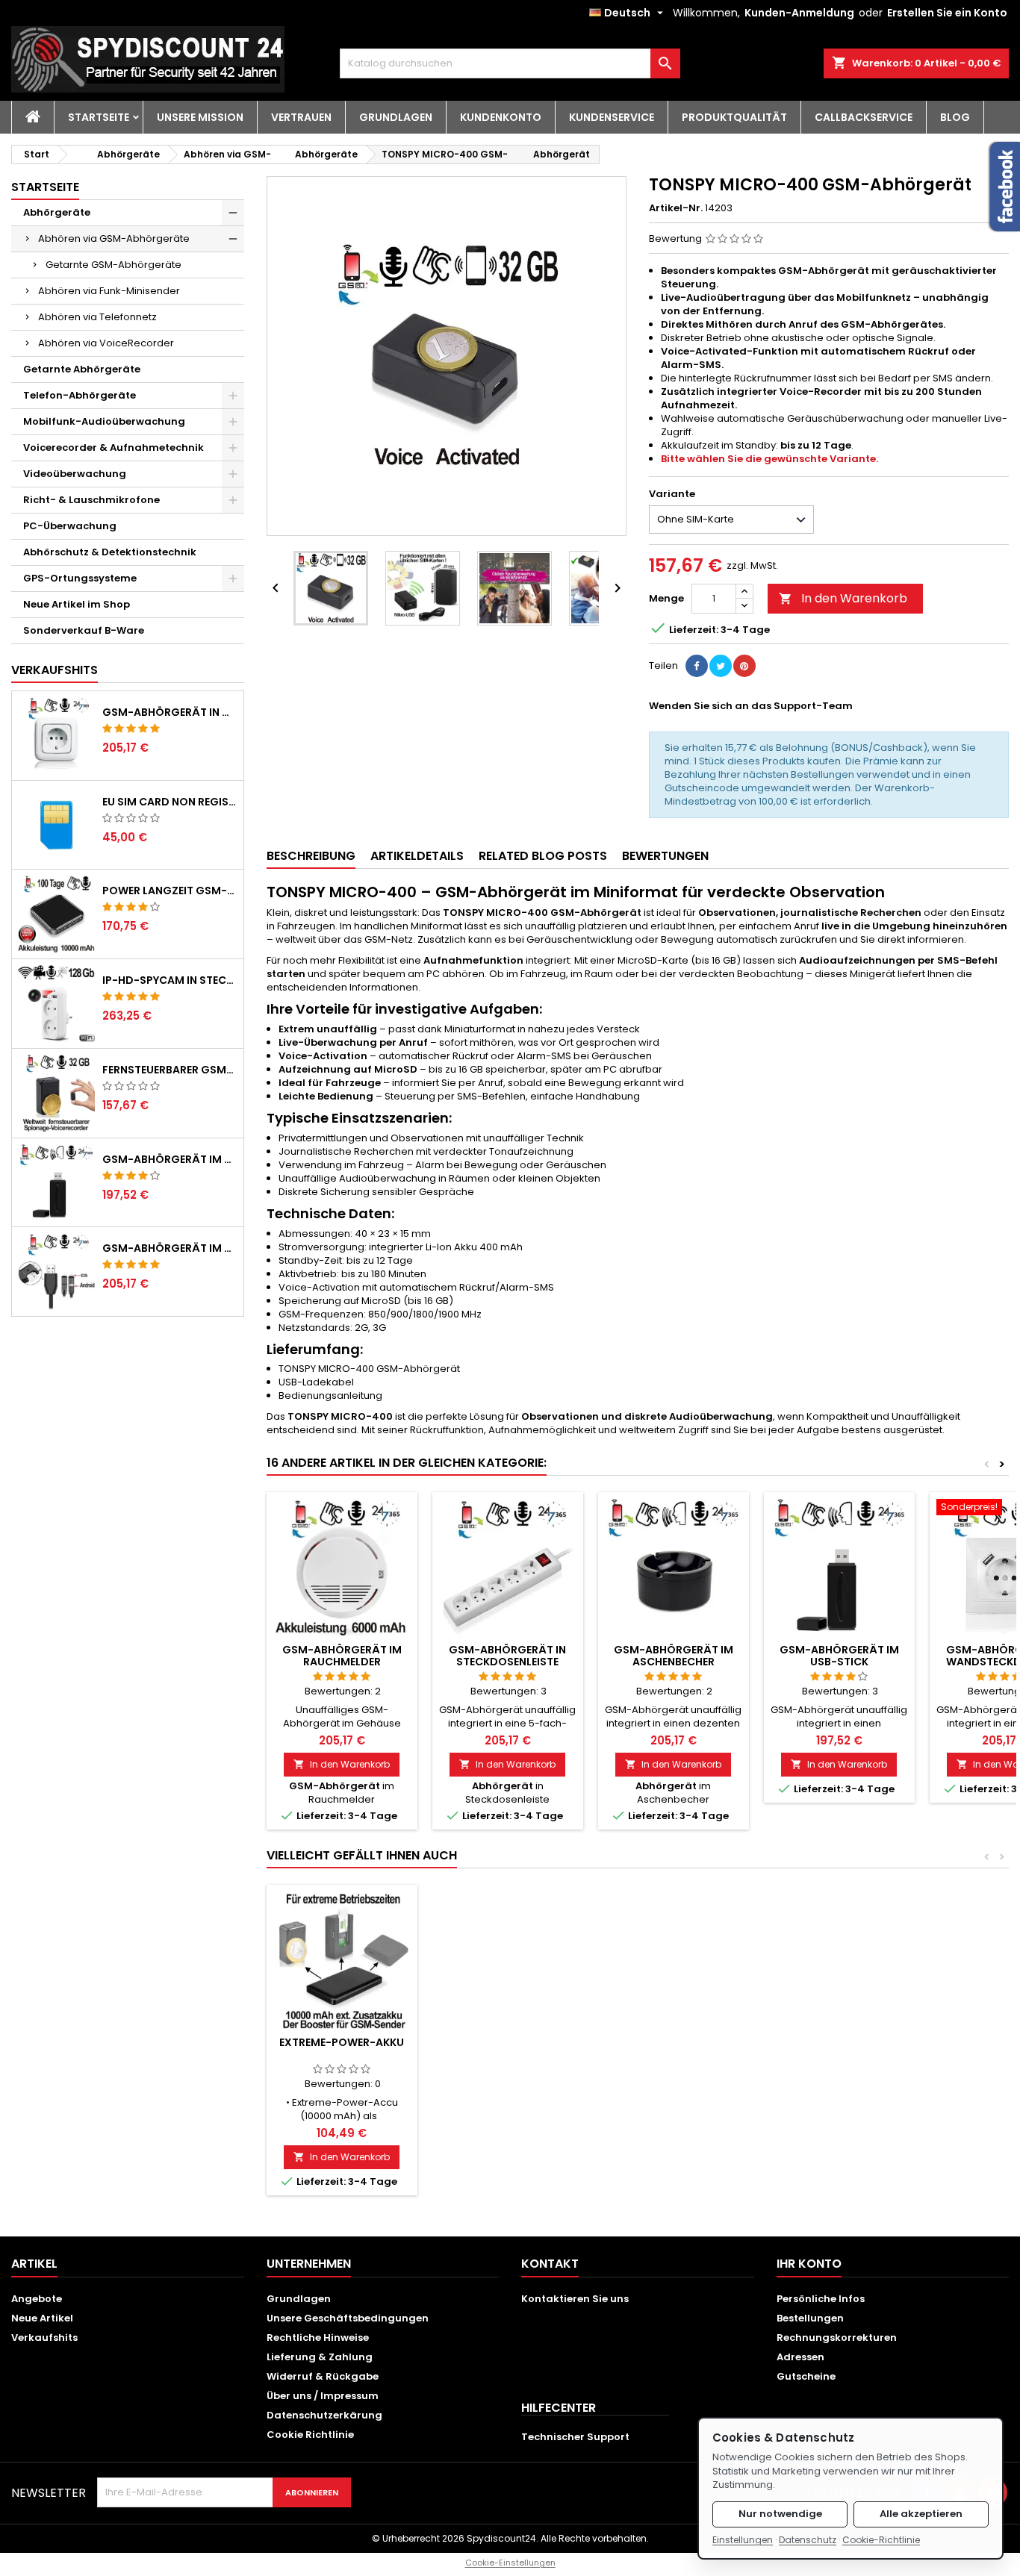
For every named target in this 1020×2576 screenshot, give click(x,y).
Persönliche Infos (821, 2299)
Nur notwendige (780, 2514)
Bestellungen (810, 2318)
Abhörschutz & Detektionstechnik (110, 552)
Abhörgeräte (128, 154)
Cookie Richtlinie (310, 2435)
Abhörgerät (562, 154)
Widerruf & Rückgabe (323, 2376)
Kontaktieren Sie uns (575, 2299)
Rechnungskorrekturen (837, 2338)
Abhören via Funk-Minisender (109, 291)
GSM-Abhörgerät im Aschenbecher (674, 1656)
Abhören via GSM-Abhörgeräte (114, 238)
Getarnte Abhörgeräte (82, 369)
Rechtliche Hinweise (318, 2338)
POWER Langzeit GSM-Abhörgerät (170, 891)
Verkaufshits (55, 670)
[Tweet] (721, 666)
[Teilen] (697, 666)
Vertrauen (301, 117)
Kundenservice (612, 117)
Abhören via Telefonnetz (97, 317)
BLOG (955, 117)
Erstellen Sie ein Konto (947, 13)
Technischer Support (575, 2437)
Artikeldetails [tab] (417, 856)
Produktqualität (734, 117)
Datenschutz (808, 2540)
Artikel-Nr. (676, 208)
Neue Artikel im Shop (77, 604)
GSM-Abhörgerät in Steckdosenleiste (507, 1656)
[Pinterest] (744, 666)
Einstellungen (743, 2540)
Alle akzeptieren (921, 2514)
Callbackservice (864, 117)
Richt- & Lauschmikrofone (91, 500)
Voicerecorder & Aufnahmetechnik (113, 447)
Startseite (99, 117)
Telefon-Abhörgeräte (80, 395)
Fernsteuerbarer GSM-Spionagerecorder (170, 1070)
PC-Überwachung (70, 526)
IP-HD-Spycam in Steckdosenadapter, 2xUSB (170, 980)
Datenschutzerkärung (324, 2415)
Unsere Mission (200, 117)
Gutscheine (806, 2376)
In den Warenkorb (843, 598)
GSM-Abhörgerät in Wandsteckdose (170, 712)
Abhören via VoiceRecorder (106, 343)
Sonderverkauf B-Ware (84, 630)
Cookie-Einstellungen (510, 2563)
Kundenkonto (501, 117)
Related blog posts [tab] (543, 856)
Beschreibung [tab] (311, 856)
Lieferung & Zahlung (320, 2357)
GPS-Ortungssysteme (80, 578)
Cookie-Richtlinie (881, 2540)
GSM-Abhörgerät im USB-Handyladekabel (170, 1248)
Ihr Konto (809, 2264)
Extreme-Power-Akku (342, 2042)
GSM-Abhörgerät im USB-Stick (170, 1159)
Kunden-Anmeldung (799, 13)
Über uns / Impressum (323, 2396)
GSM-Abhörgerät (335, 1786)
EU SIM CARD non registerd (170, 802)
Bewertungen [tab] (665, 856)
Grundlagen (396, 117)
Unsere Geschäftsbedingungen (348, 2318)
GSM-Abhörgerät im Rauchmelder (342, 1656)
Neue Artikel (42, 2318)
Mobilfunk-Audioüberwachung (104, 421)
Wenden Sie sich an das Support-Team (751, 706)
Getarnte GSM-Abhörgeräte (113, 265)
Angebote (37, 2299)
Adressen (800, 2357)
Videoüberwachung (75, 474)
